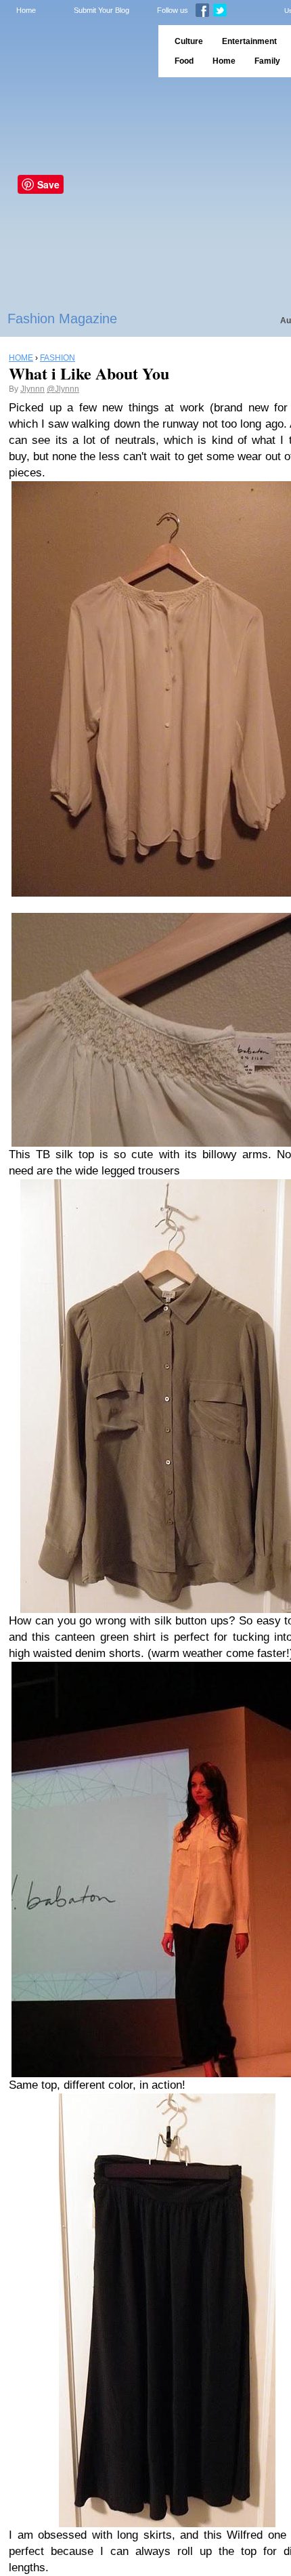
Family (267, 61)
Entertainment (249, 41)
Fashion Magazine (62, 319)
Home (26, 10)
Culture (189, 41)
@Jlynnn (63, 389)
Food (184, 61)
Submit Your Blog (102, 10)
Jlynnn (32, 389)
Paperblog (75, 51)
